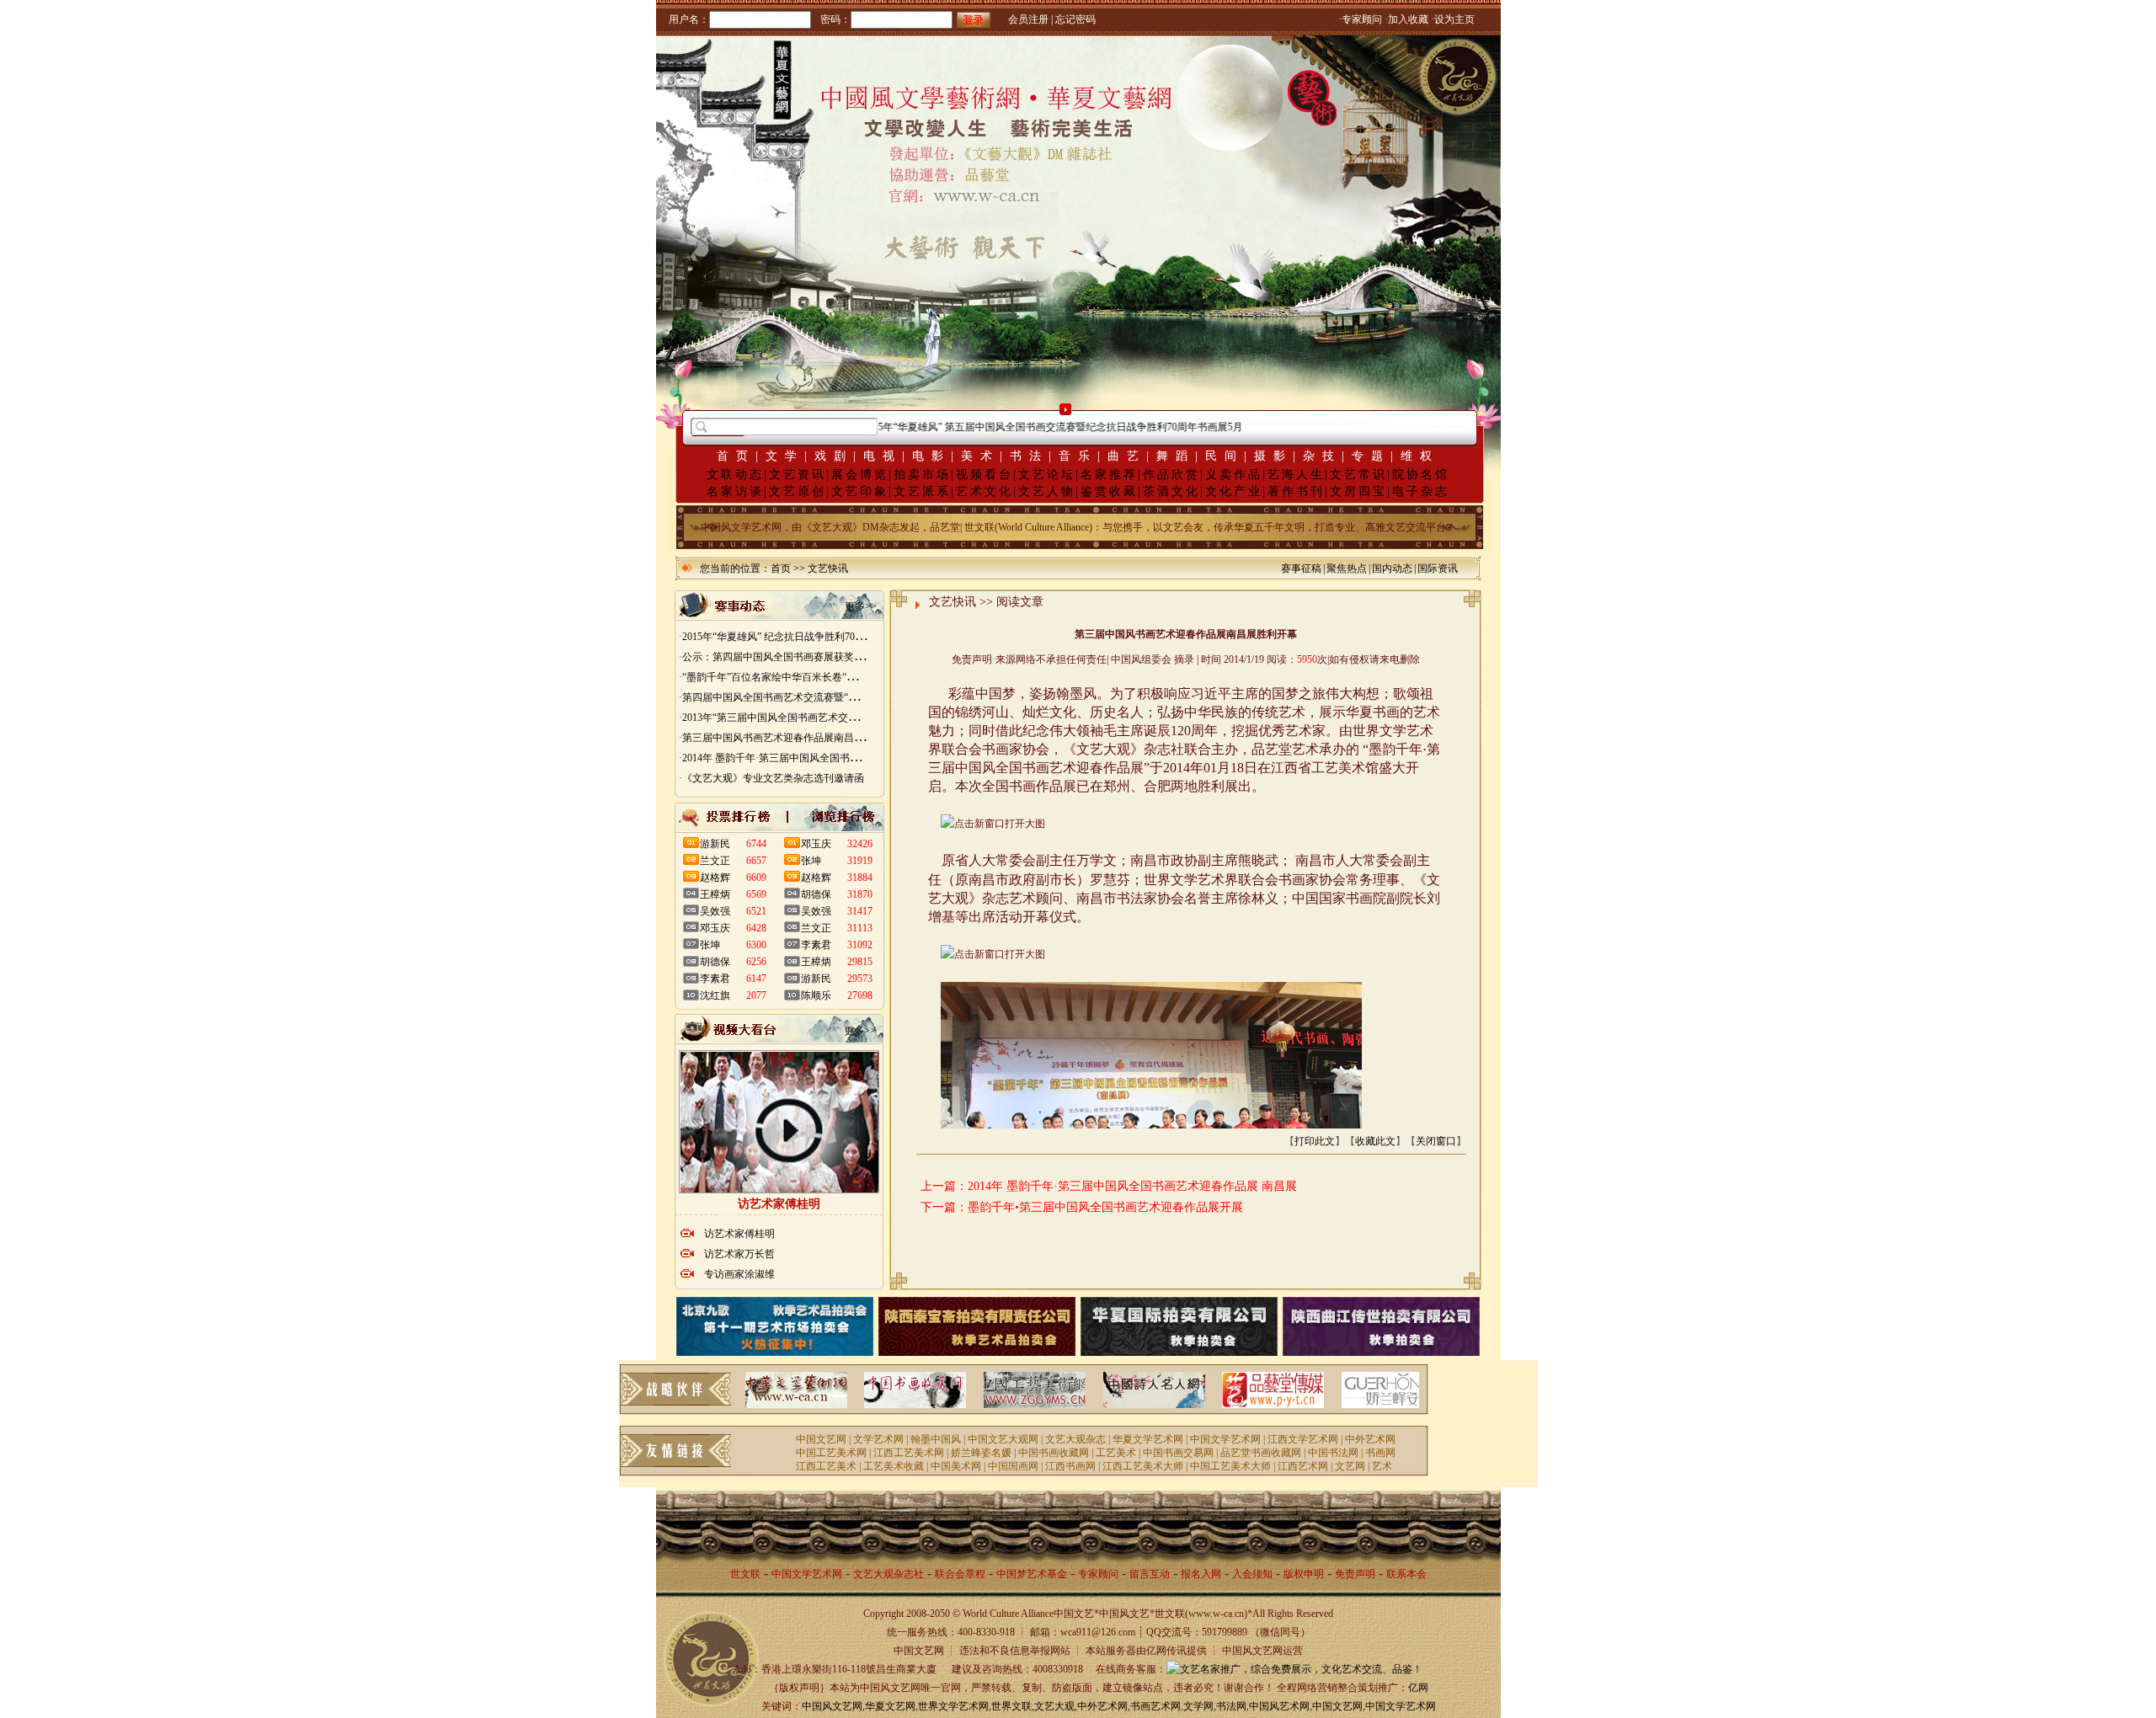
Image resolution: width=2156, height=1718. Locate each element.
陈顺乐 (816, 995)
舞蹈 (1176, 456)
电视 (883, 456)
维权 (1420, 456)
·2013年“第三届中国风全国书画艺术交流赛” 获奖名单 (797, 718)
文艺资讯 (798, 475)
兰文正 (715, 861)
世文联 (745, 1574)
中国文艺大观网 (1003, 1439)
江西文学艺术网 (1303, 1439)
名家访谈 (735, 491)
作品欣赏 (1171, 475)
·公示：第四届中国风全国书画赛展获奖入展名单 (787, 657)
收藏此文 (1375, 1141)
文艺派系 (922, 491)
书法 (1029, 456)
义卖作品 (1234, 475)
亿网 (1418, 1688)
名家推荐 (1109, 475)
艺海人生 (1296, 475)
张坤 (710, 945)
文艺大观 (1054, 1706)
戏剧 (834, 456)
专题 (1371, 456)
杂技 (1322, 456)
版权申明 (1304, 1574)
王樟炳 (715, 894)
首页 (736, 456)
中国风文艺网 (832, 1706)
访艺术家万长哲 (739, 1254)
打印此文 (1315, 1141)
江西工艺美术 (826, 1466)
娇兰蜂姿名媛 (981, 1453)
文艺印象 (860, 491)
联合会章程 (960, 1574)
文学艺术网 (878, 1439)
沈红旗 (715, 995)
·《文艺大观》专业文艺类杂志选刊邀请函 (771, 778)
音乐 (1078, 456)
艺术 (1382, 1466)
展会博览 (860, 475)
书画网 (1380, 1453)
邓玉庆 (715, 928)
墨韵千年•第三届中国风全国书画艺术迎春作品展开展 (1105, 1207)
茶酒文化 (1171, 491)
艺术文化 (985, 491)
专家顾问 (1098, 1574)
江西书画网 (1070, 1466)
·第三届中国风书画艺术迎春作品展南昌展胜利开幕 (792, 738)
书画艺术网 (1155, 1706)
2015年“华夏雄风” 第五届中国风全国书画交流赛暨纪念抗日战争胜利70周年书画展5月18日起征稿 (1037, 427)
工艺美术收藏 (894, 1466)
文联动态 (735, 475)
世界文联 (1011, 1706)
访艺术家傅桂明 (739, 1234)
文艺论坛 (1047, 475)
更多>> (861, 606)
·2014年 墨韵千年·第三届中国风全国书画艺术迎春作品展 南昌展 (821, 758)
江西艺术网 (1303, 1466)
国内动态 (1392, 568)
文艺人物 (1047, 491)
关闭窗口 (1436, 1141)
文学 (785, 456)
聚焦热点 (1347, 568)
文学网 (1198, 1706)
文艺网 (1350, 1466)
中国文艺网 (821, 1439)
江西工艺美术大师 (1143, 1466)
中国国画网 (1013, 1466)
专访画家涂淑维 (739, 1274)
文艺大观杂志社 (889, 1574)
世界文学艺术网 (953, 1706)
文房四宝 (1358, 491)
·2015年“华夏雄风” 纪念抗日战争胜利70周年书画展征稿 (802, 637)
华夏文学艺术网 (1148, 1439)
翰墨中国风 (936, 1439)
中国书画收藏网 (1054, 1453)
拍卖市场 (922, 475)
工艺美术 (1116, 1453)
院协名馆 (1421, 475)
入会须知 (1252, 1574)
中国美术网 (956, 1466)
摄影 (1273, 456)
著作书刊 (1296, 491)
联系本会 (1406, 1574)
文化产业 (1234, 491)
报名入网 (1201, 1574)
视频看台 (985, 475)
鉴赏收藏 (1109, 491)
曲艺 (1127, 456)
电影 (931, 456)
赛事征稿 (1301, 568)
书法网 (1231, 1706)
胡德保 (715, 962)
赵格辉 (715, 878)
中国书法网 (1333, 1453)
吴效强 (715, 911)
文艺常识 (1358, 475)
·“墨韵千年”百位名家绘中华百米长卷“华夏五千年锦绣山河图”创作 (825, 677)
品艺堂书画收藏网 (1261, 1453)
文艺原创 (798, 491)
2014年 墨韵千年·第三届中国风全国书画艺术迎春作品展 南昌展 (1132, 1186)
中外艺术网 (1370, 1439)
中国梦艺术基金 (1032, 1574)
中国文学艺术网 (1225, 1439)
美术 (980, 456)
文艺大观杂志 (1075, 1439)
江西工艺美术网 (909, 1453)
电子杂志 (1421, 491)
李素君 (715, 979)
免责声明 (1355, 1574)
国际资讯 (1438, 568)
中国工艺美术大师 (1230, 1466)
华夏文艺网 (890, 1706)
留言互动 (1150, 1574)
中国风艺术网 (1279, 1706)
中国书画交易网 (1178, 1453)
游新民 (715, 844)
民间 (1225, 456)
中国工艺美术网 (831, 1453)
